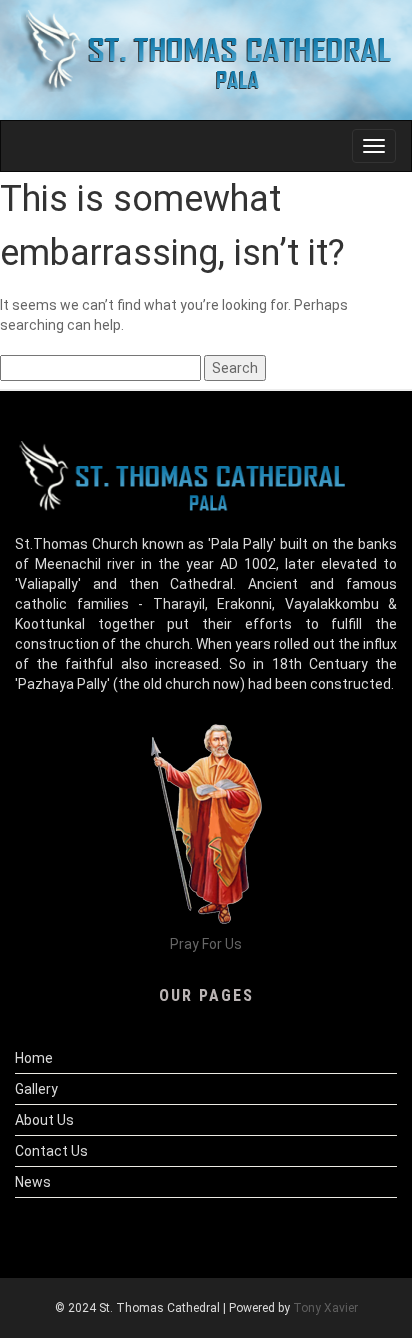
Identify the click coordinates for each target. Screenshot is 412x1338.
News (33, 1182)
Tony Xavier (325, 1308)
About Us (44, 1120)
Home (34, 1058)
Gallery (36, 1089)
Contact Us (51, 1151)
